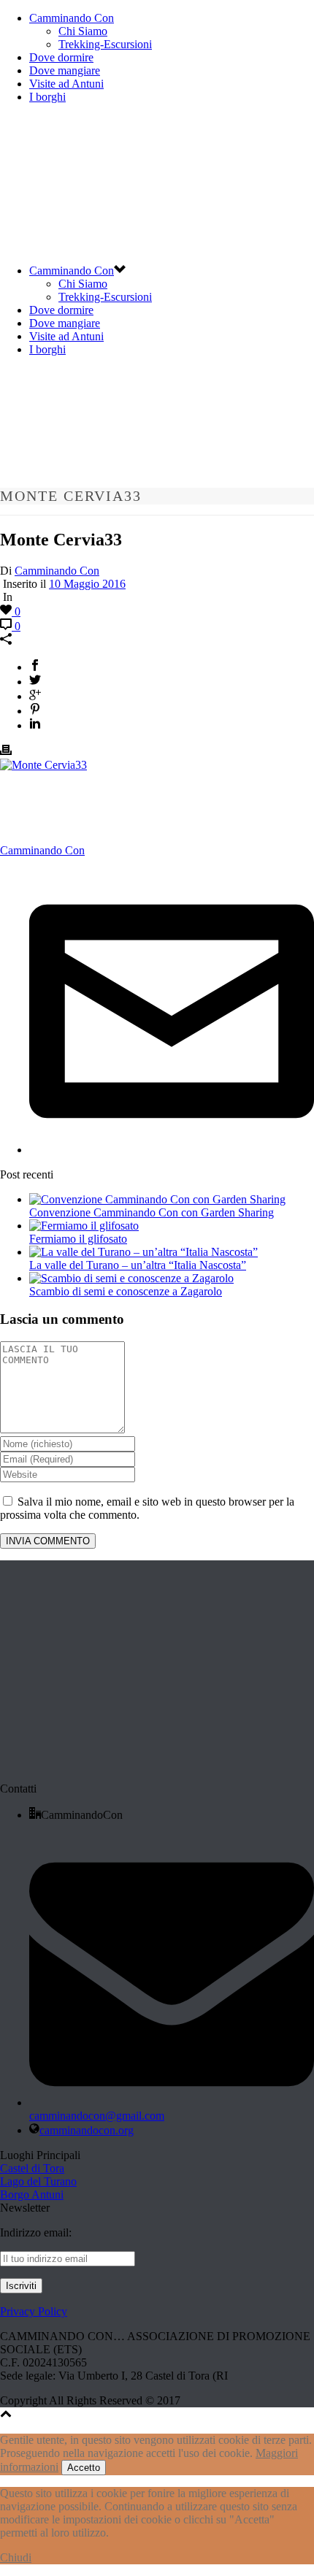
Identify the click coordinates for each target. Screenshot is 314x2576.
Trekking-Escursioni (105, 44)
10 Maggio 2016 (87, 584)
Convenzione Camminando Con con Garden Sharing (152, 1212)
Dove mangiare (65, 70)
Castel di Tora (32, 2168)
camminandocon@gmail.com (97, 2116)
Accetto (84, 2468)
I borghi (47, 97)
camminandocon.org (87, 2130)
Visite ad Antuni (66, 84)
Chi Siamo (83, 31)
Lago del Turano (38, 2181)
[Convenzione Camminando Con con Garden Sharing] (157, 1199)
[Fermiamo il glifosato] (84, 1226)
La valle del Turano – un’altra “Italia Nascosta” (138, 1265)
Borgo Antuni (32, 2194)
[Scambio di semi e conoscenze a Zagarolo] (131, 1278)
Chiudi (16, 2557)
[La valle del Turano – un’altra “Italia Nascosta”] (143, 1252)
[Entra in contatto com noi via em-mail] (172, 1150)
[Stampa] (6, 752)
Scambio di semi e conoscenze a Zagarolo (126, 1291)
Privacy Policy (34, 2311)
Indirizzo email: (36, 2232)
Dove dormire (61, 57)
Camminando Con (72, 18)
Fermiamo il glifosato (78, 1239)
